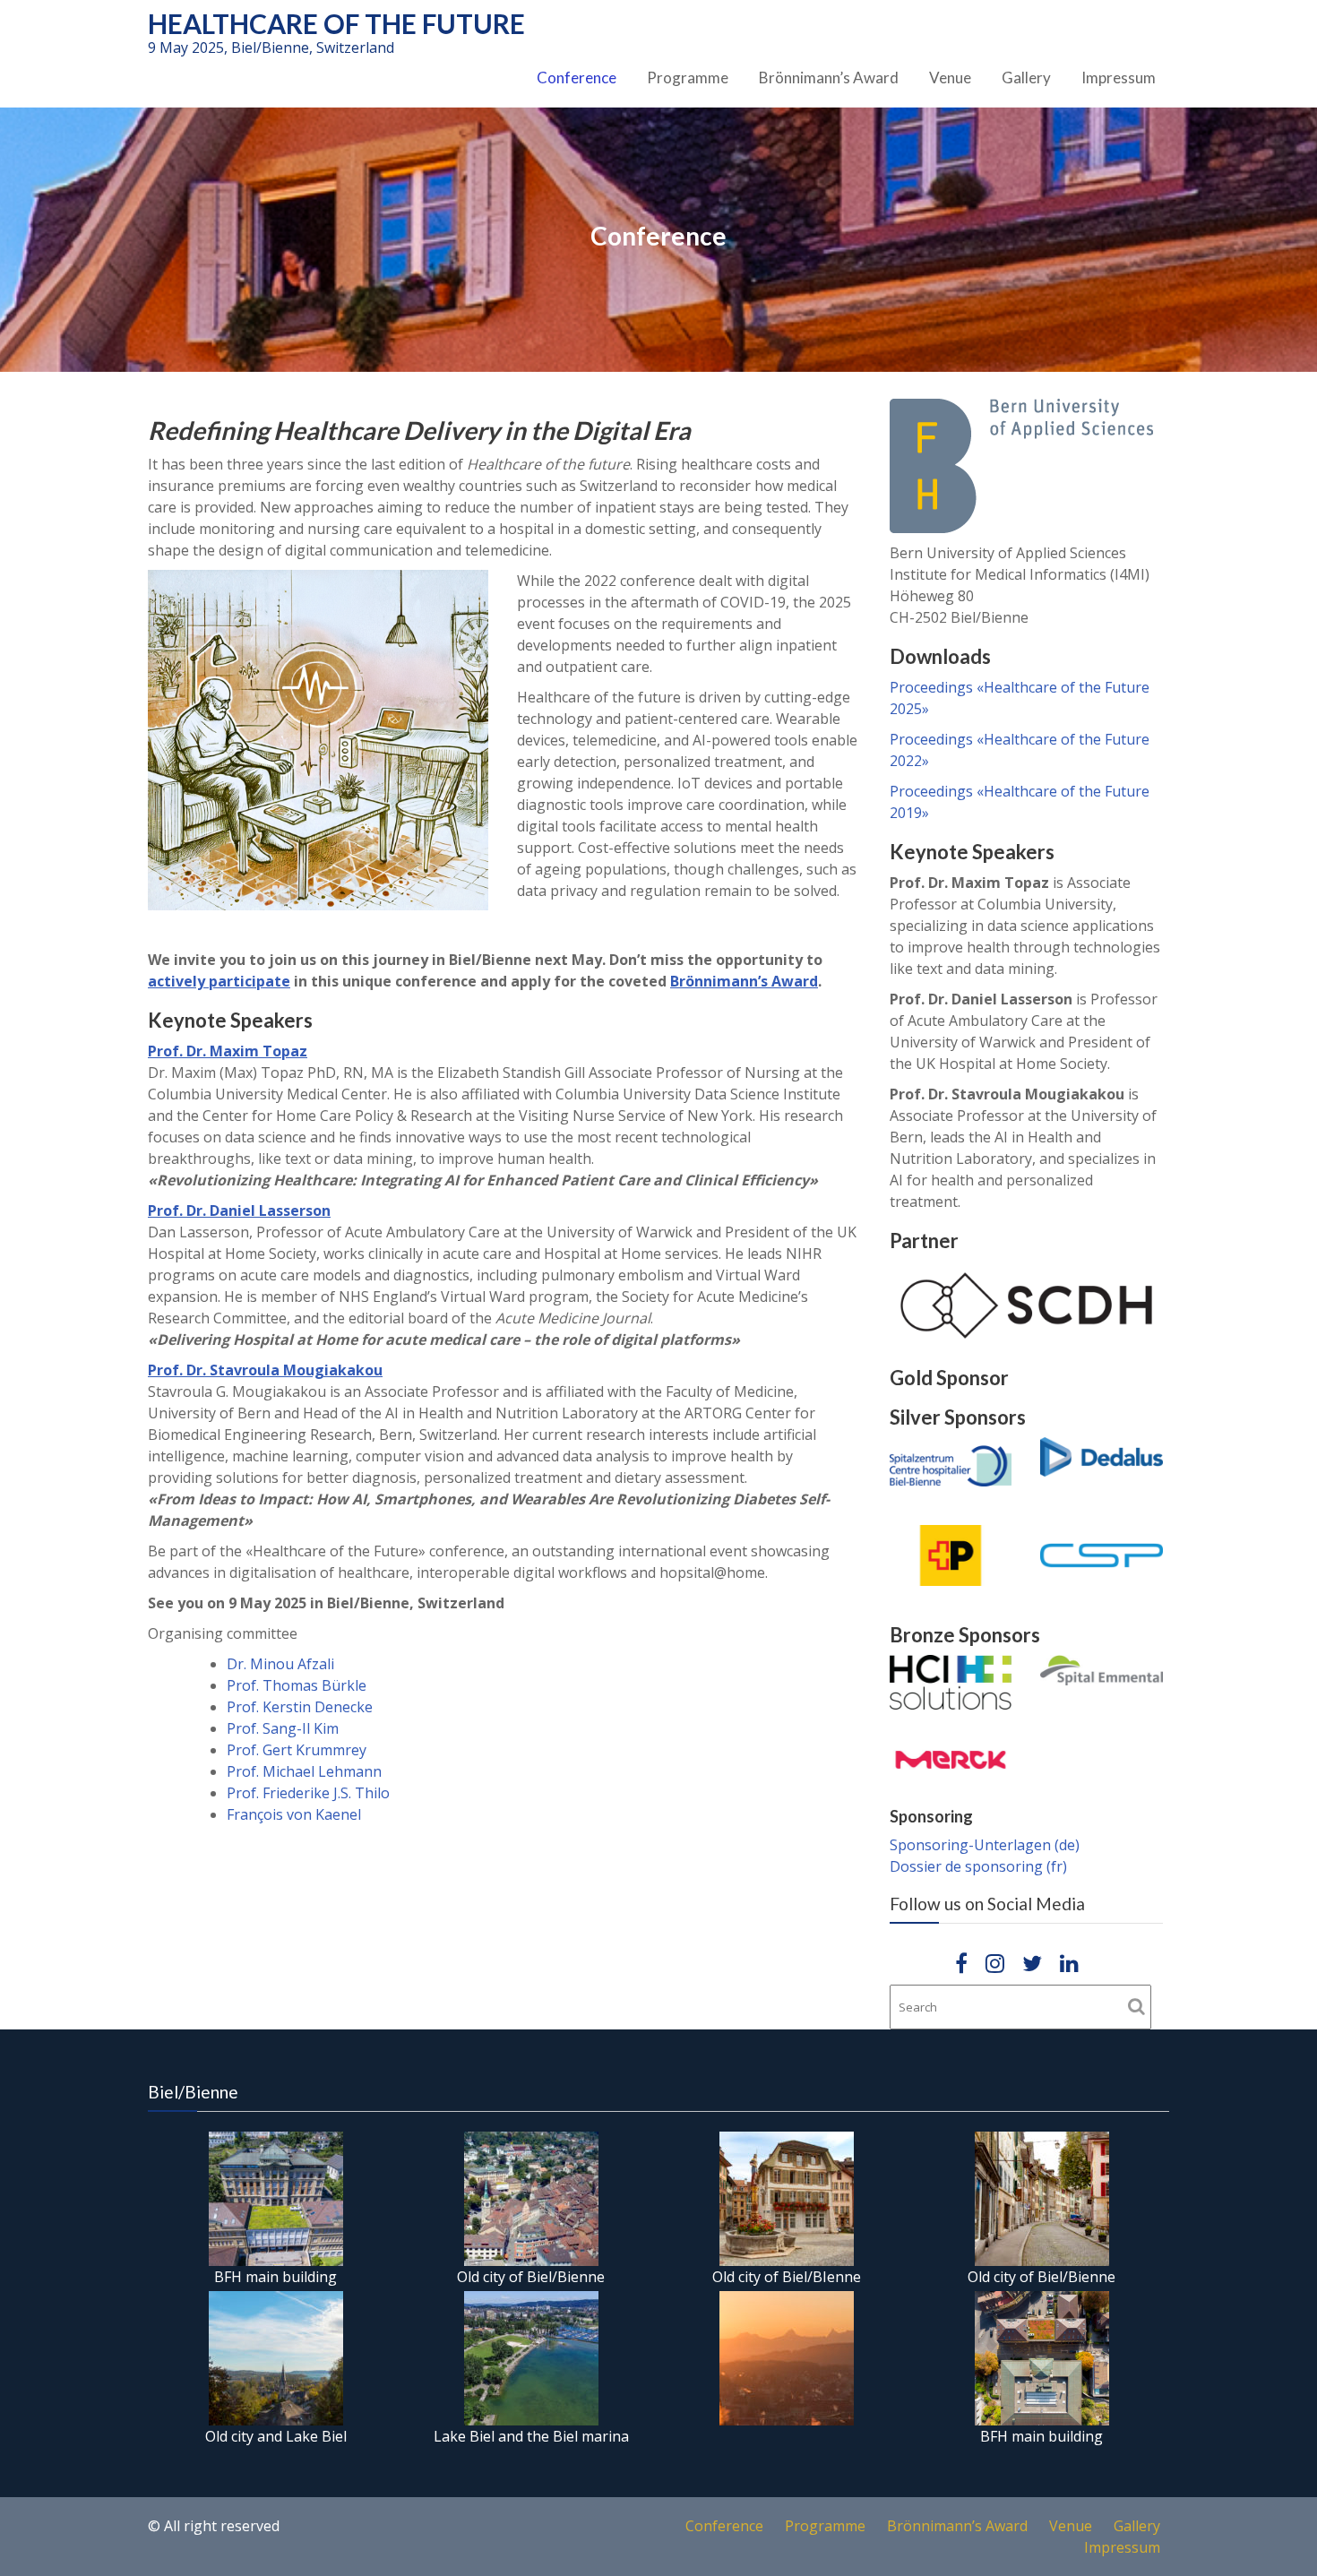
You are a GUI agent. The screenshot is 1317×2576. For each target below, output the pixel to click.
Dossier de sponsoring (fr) (978, 1866)
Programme (688, 78)
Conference (577, 78)
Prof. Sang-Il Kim (283, 1728)
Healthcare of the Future (336, 23)
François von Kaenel (294, 1814)
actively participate (219, 981)
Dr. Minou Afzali (280, 1664)
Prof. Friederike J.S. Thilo (308, 1793)
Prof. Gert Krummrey (297, 1750)
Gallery (1026, 78)
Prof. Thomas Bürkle (297, 1685)
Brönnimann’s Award (829, 78)
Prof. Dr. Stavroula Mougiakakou (265, 1370)
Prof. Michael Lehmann (304, 1771)
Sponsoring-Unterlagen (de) (985, 1845)
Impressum (1119, 78)
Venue (950, 78)
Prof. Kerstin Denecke (300, 1707)
